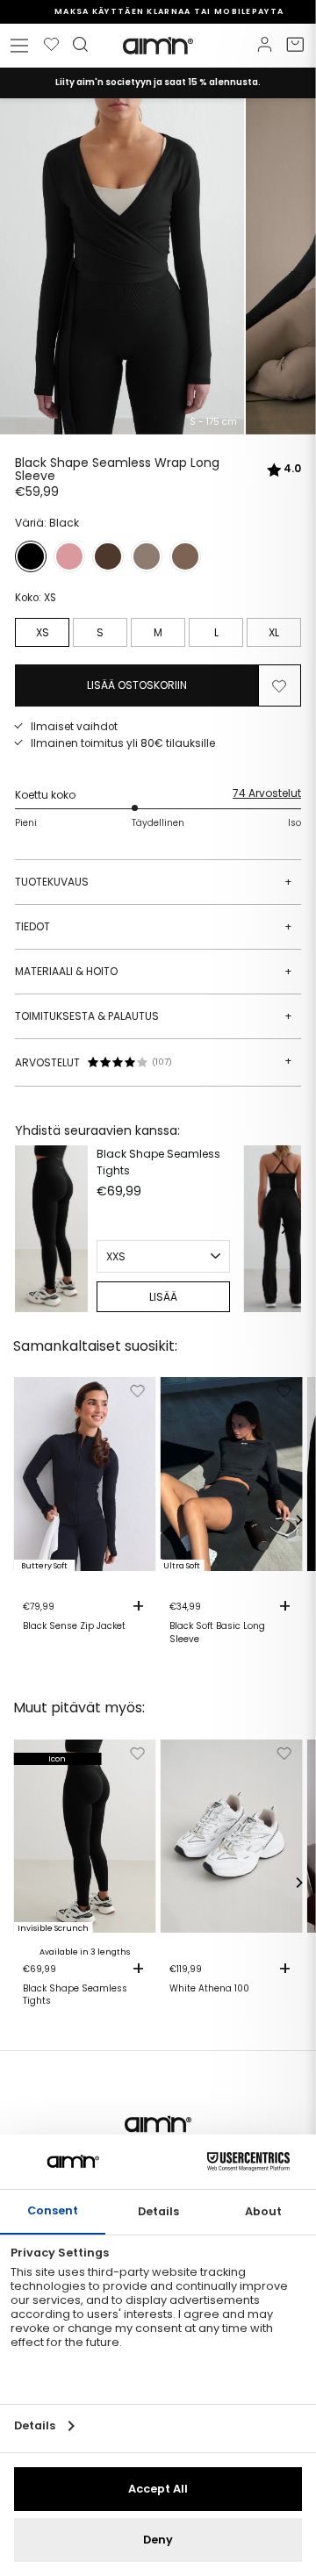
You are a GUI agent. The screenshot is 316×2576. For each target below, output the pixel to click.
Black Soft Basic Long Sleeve (217, 1632)
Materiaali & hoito (154, 971)
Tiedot (154, 926)
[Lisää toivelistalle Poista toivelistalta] (279, 685)
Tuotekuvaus (154, 882)
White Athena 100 (209, 1989)
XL (274, 632)
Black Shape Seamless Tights (158, 1162)
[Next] (284, 1229)
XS (43, 632)
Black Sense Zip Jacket (74, 1626)
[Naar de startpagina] (158, 46)
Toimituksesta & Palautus (154, 1016)
